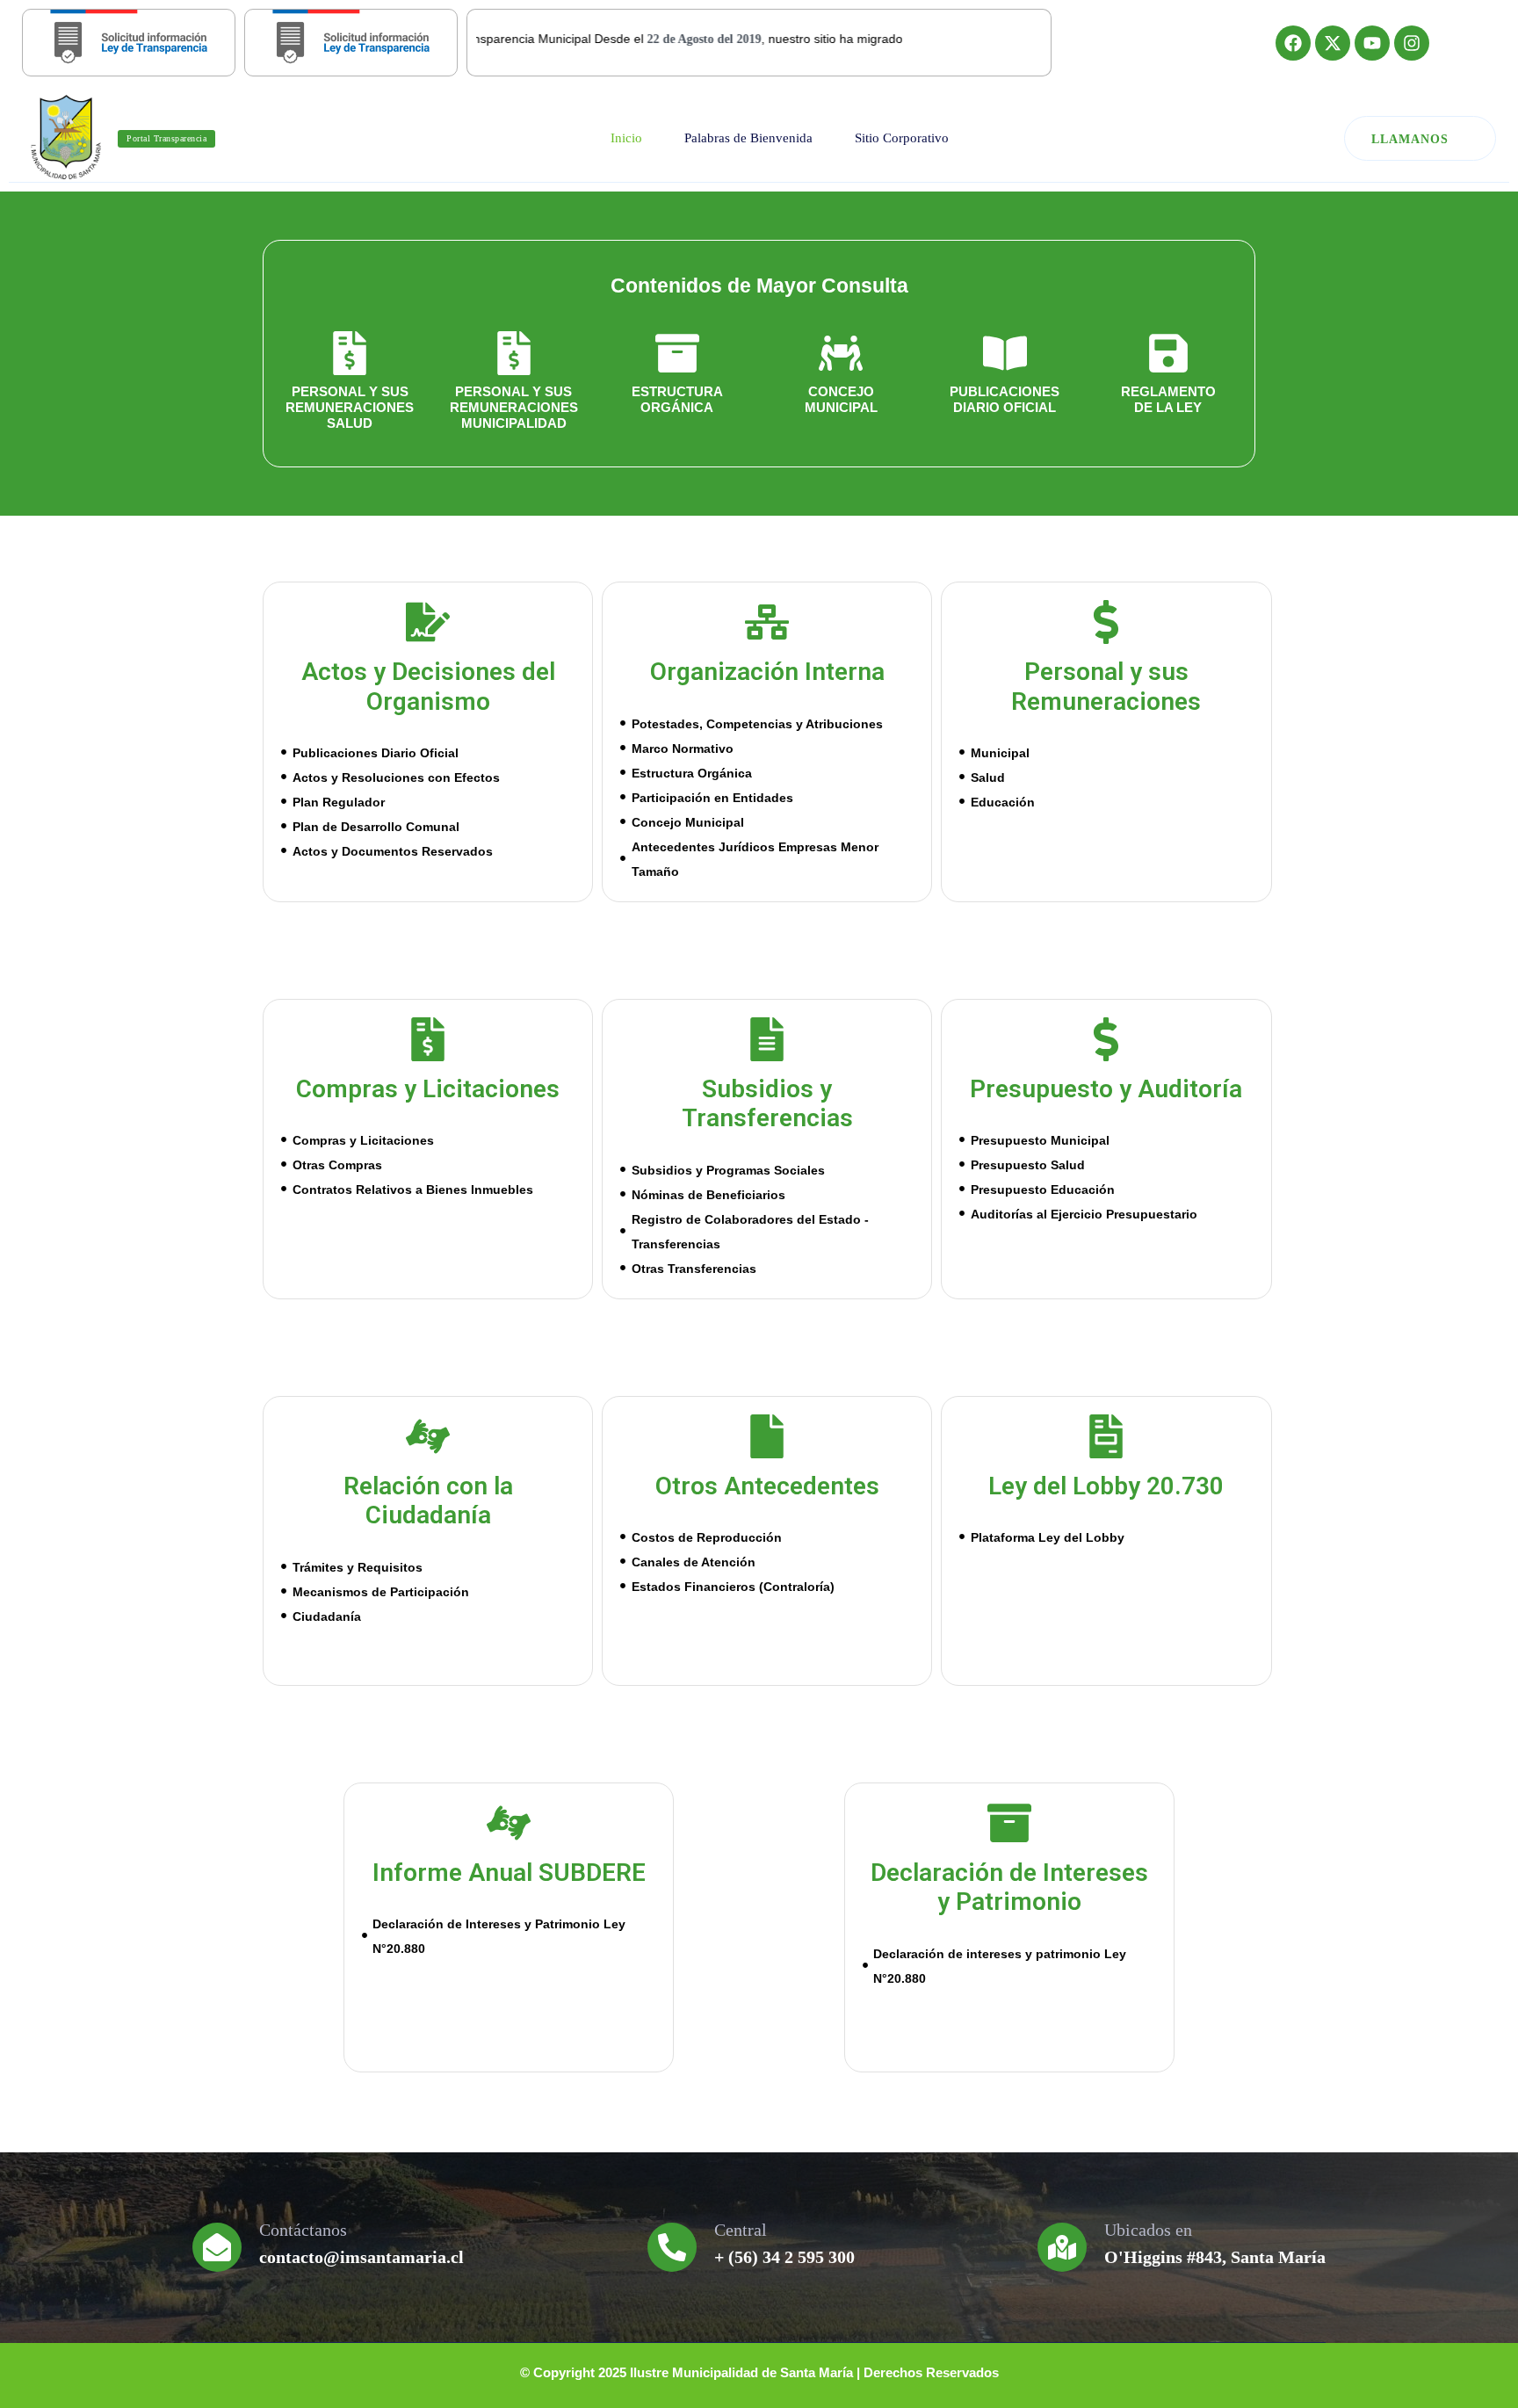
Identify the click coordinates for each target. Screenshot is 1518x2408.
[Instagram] (1412, 43)
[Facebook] (1293, 43)
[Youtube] (1372, 43)
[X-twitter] (1333, 43)
